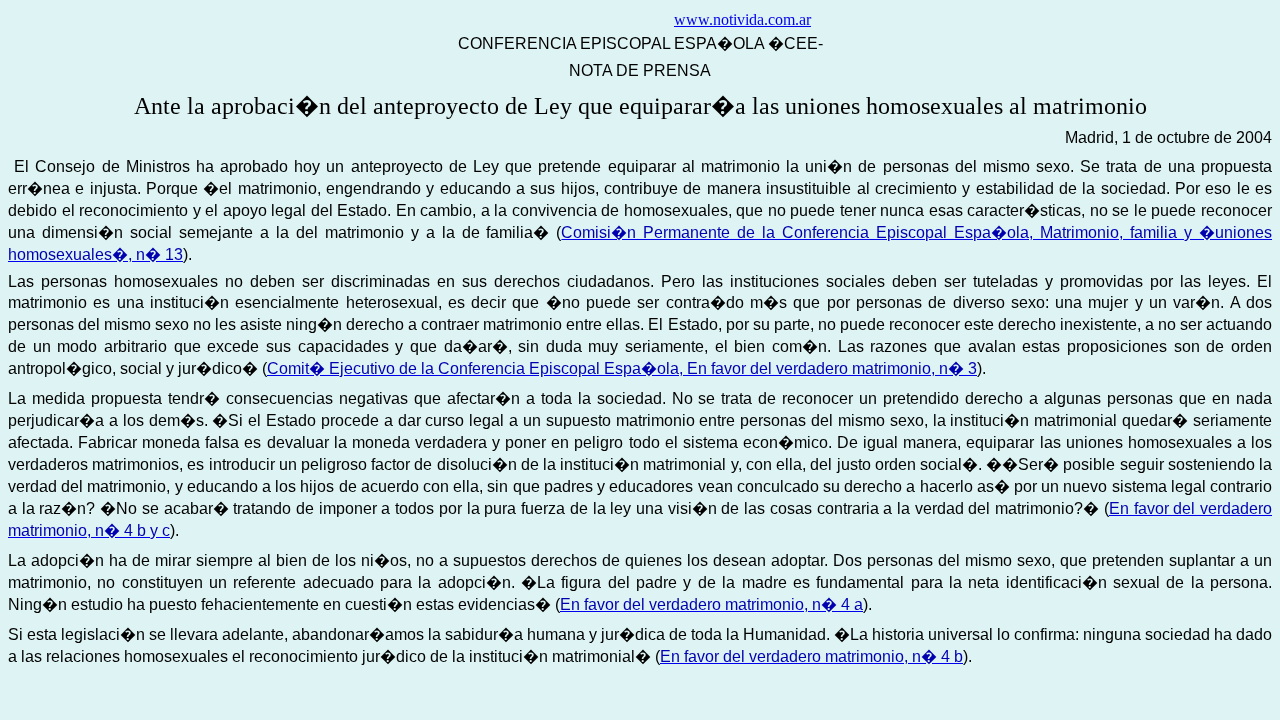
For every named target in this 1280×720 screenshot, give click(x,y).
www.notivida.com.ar (742, 19)
